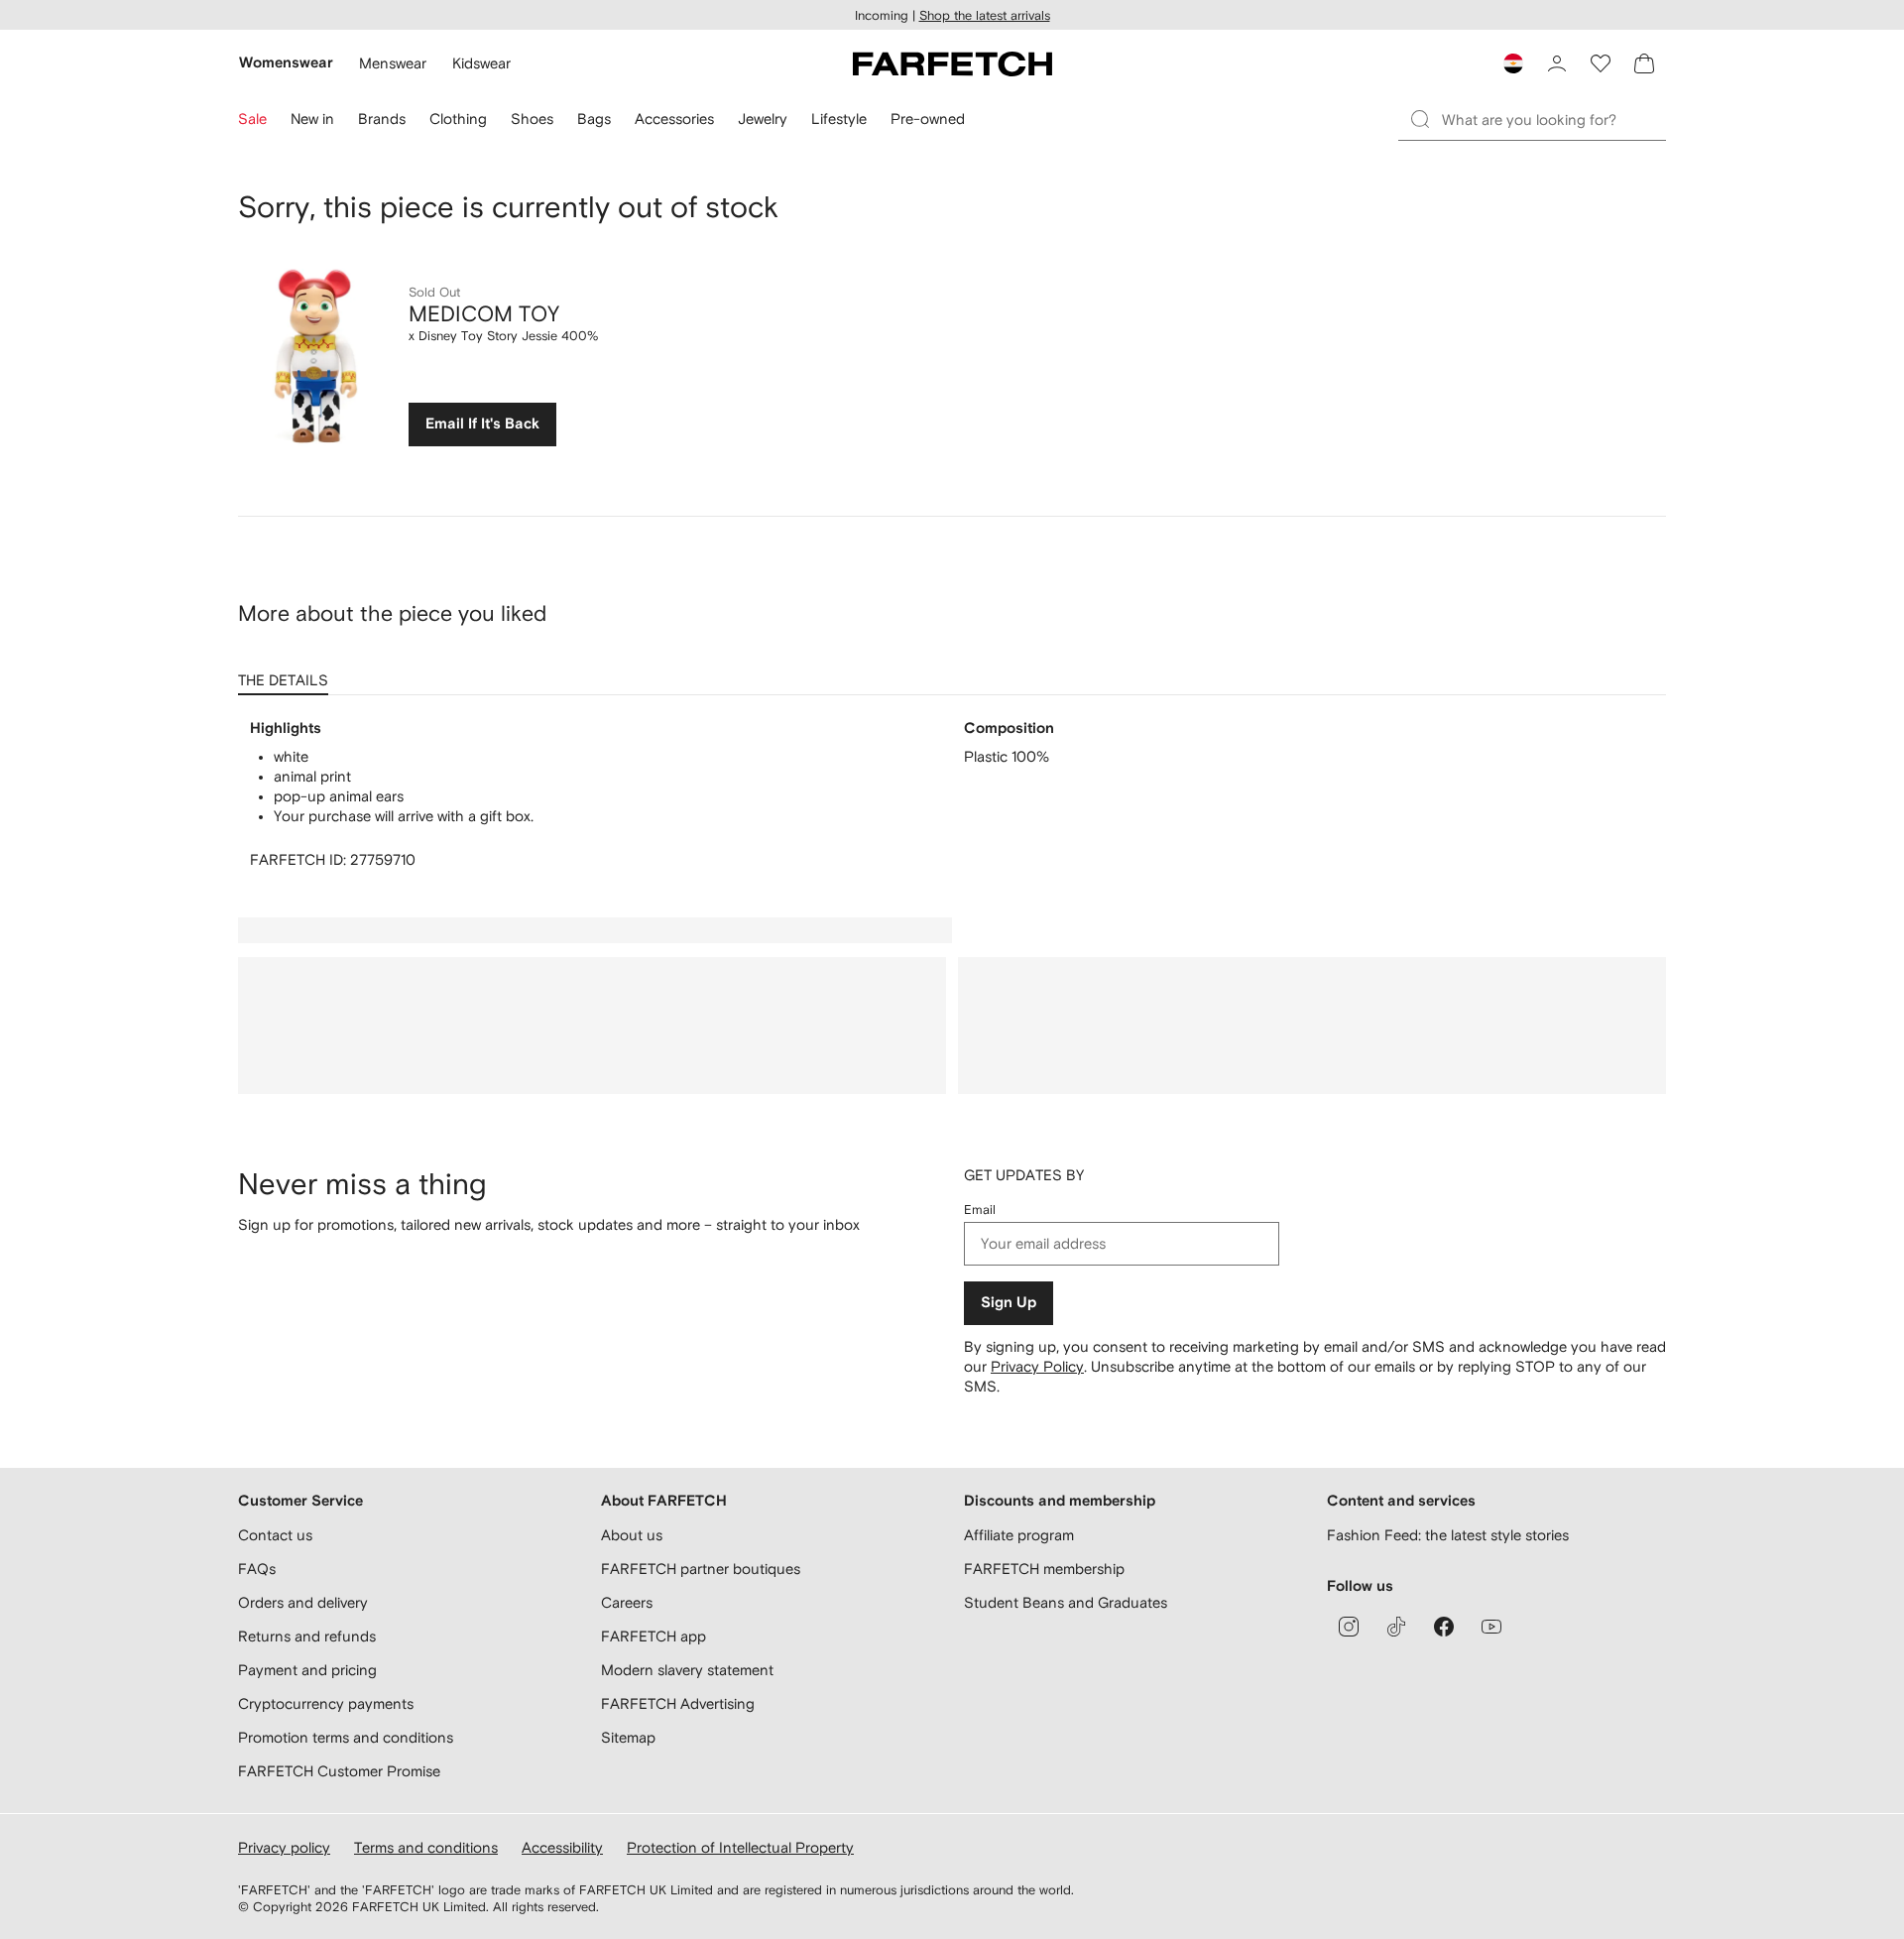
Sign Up (1009, 1303)
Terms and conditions (426, 1847)
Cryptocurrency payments (326, 1703)
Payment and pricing (307, 1670)
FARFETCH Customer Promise (339, 1771)
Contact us (275, 1535)
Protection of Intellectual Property (740, 1847)
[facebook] (1444, 1627)
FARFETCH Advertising (678, 1703)
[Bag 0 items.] (1644, 63)
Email (980, 1210)
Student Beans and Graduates (1066, 1602)
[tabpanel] (952, 794)
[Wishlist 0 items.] (1601, 63)
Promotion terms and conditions (346, 1737)
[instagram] (1349, 1627)
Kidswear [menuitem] (481, 63)
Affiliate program (1019, 1535)
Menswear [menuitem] (393, 63)
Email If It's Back (482, 424)
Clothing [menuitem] (458, 119)
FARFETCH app (654, 1636)
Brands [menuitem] (382, 119)
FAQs (257, 1569)
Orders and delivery (303, 1602)
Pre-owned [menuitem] (928, 119)
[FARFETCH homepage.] (952, 63)
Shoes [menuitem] (532, 119)
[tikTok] (1396, 1627)
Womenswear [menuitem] (286, 63)
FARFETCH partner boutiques (701, 1569)
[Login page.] (1557, 63)
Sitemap (628, 1737)
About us (632, 1535)
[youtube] (1491, 1627)
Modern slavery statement (687, 1670)
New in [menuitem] (312, 119)
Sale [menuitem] (252, 119)
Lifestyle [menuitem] (839, 119)
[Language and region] (1513, 63)
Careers (627, 1602)
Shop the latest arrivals (985, 15)
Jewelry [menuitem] (763, 119)
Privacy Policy (1037, 1366)
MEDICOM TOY (484, 313)
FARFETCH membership (1044, 1569)
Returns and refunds (307, 1636)
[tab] (287, 673)
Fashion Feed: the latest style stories (1448, 1535)
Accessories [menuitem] (674, 119)
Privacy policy (284, 1847)
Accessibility (562, 1847)
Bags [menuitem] (594, 119)
